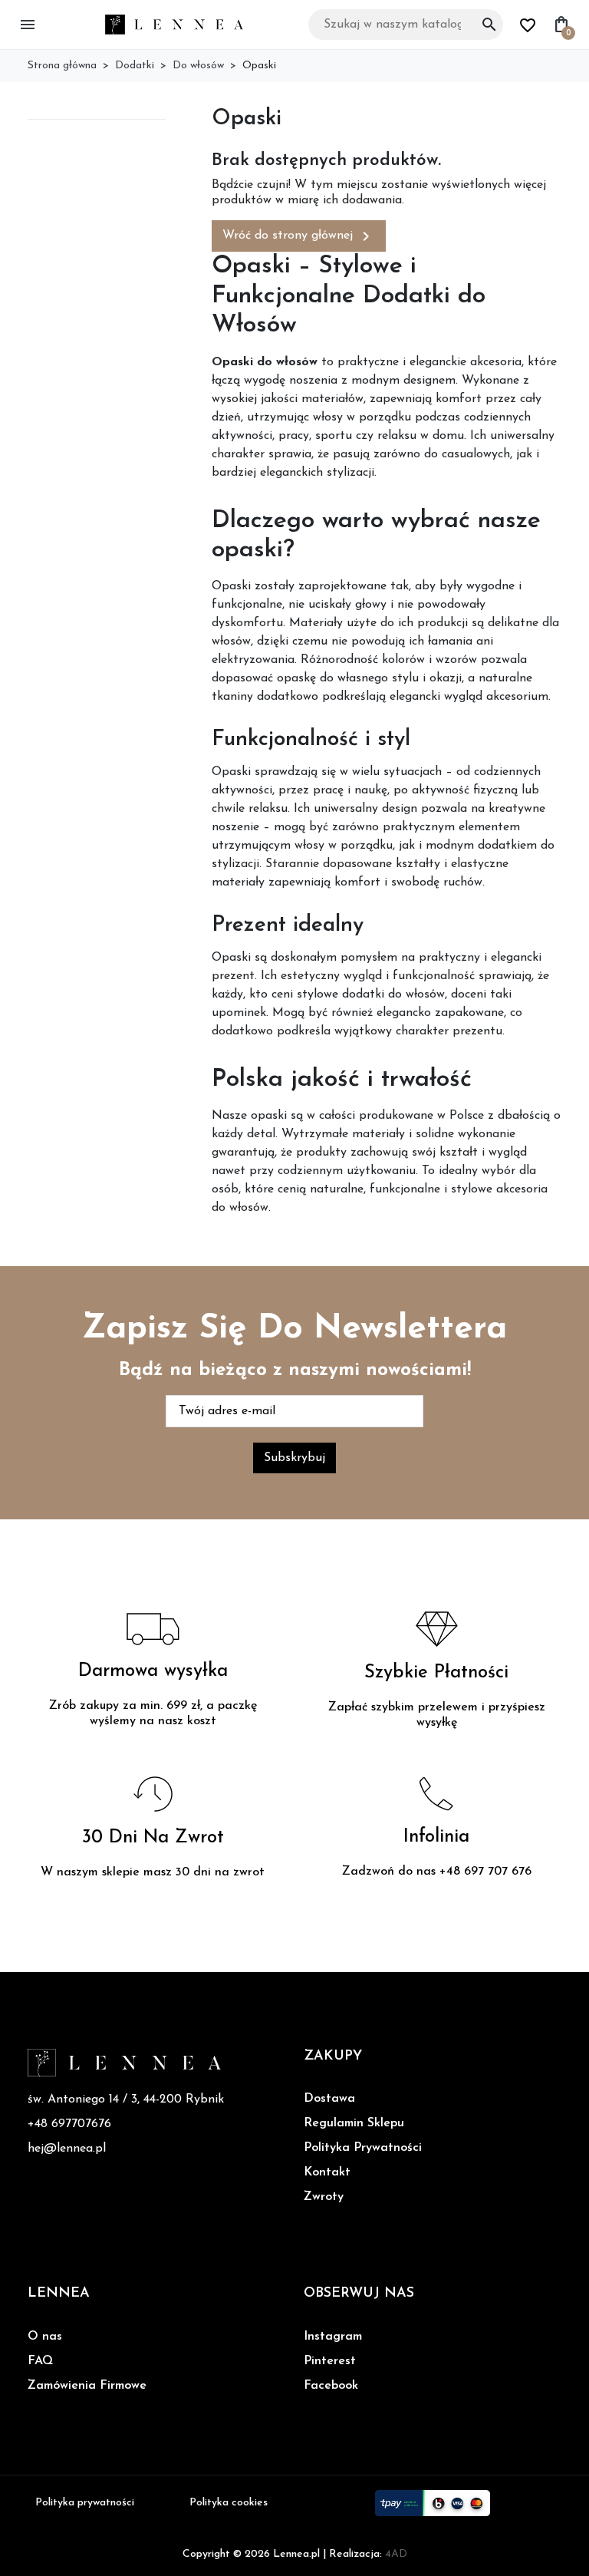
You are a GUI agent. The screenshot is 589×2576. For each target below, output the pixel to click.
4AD (396, 2554)
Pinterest (330, 2361)
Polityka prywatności (85, 2503)
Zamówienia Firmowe (87, 2386)
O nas (45, 2337)
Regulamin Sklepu (354, 2123)
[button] (30, 25)
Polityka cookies (229, 2503)
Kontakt (327, 2172)
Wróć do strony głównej (299, 236)
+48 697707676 (69, 2124)
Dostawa (329, 2099)
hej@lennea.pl (67, 2149)
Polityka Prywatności (363, 2148)
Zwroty (324, 2197)
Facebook (331, 2386)
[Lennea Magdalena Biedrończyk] (174, 24)
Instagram (333, 2337)
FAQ (40, 2361)
